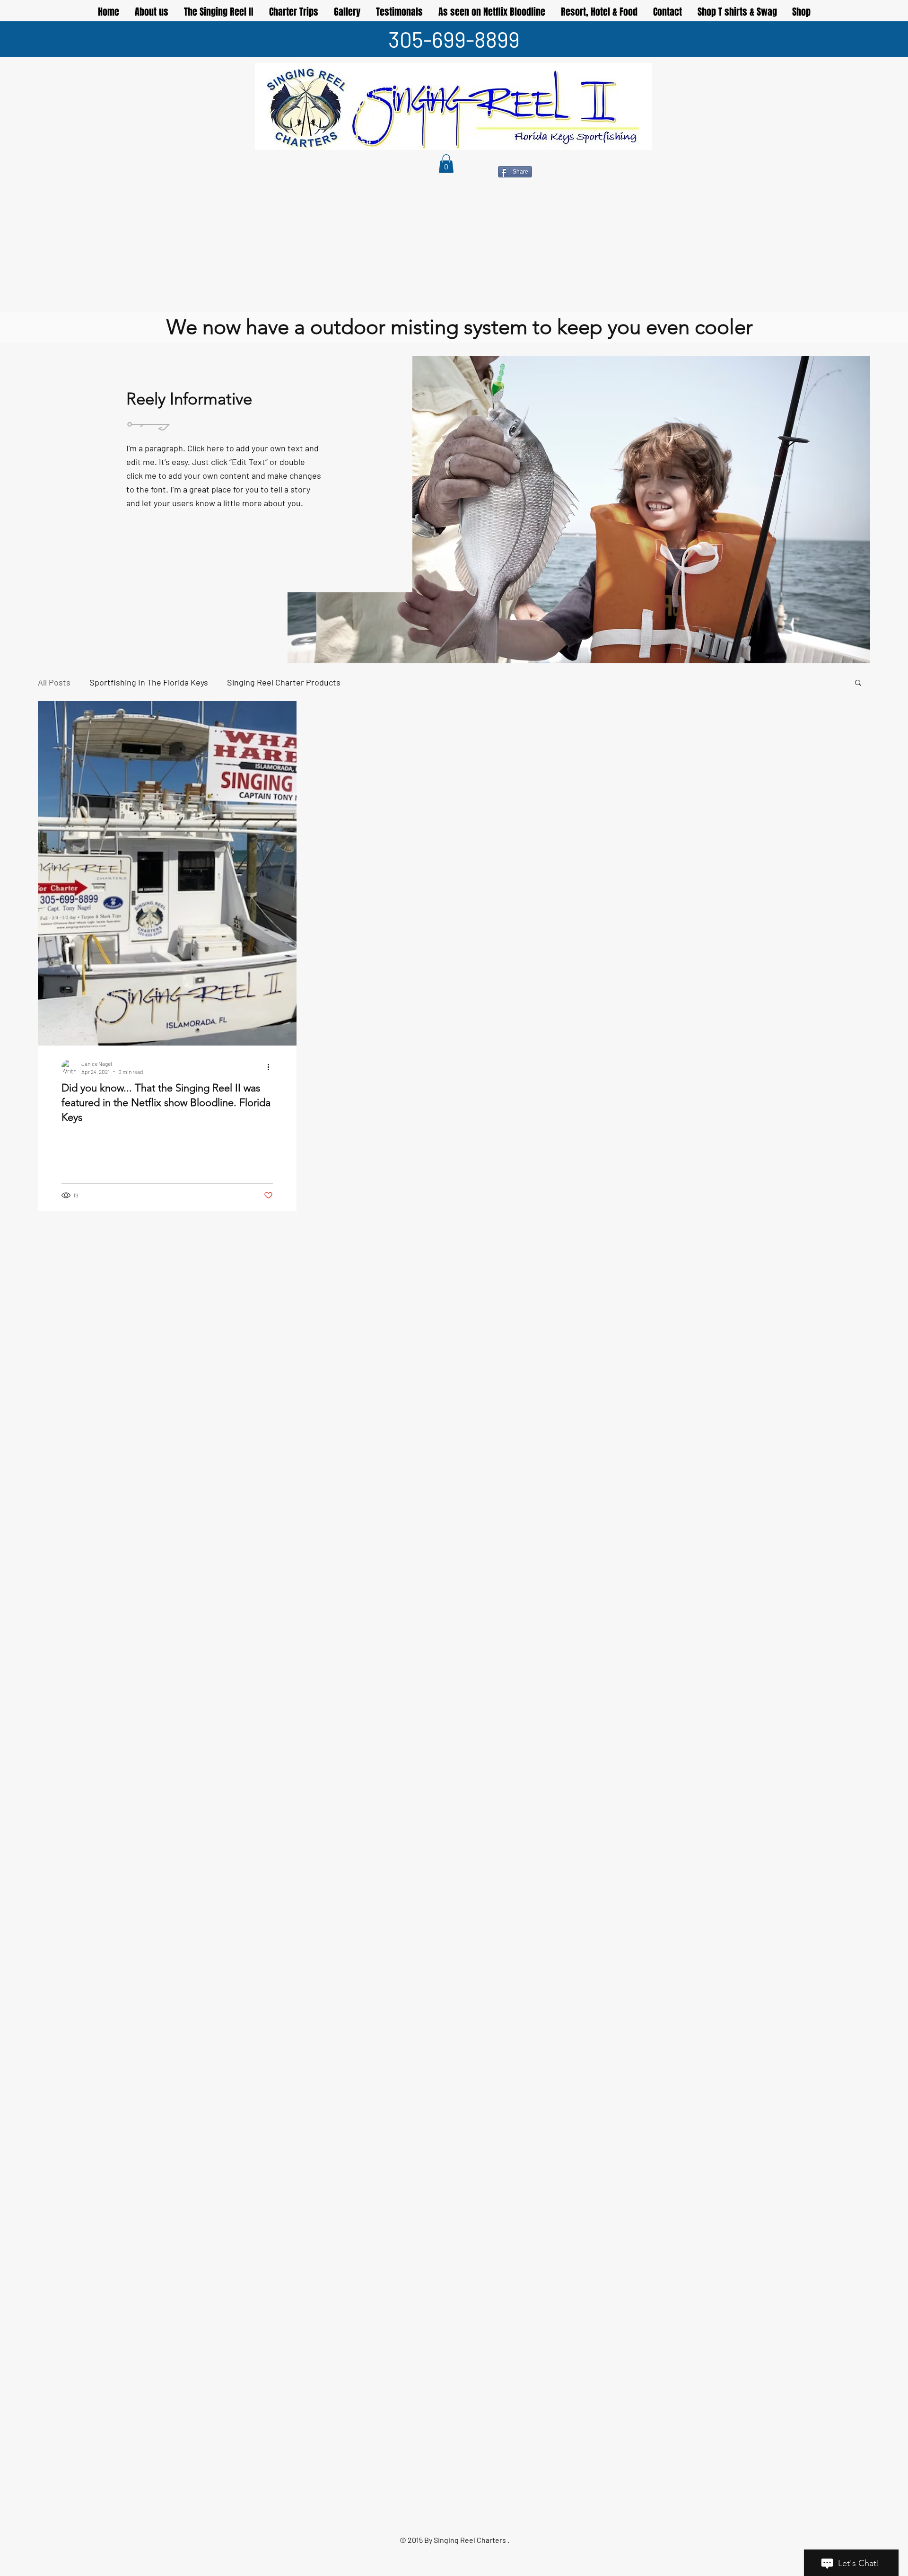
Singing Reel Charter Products (284, 682)
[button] (446, 163)
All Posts (54, 682)
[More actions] (271, 1067)
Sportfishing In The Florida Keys (149, 682)
